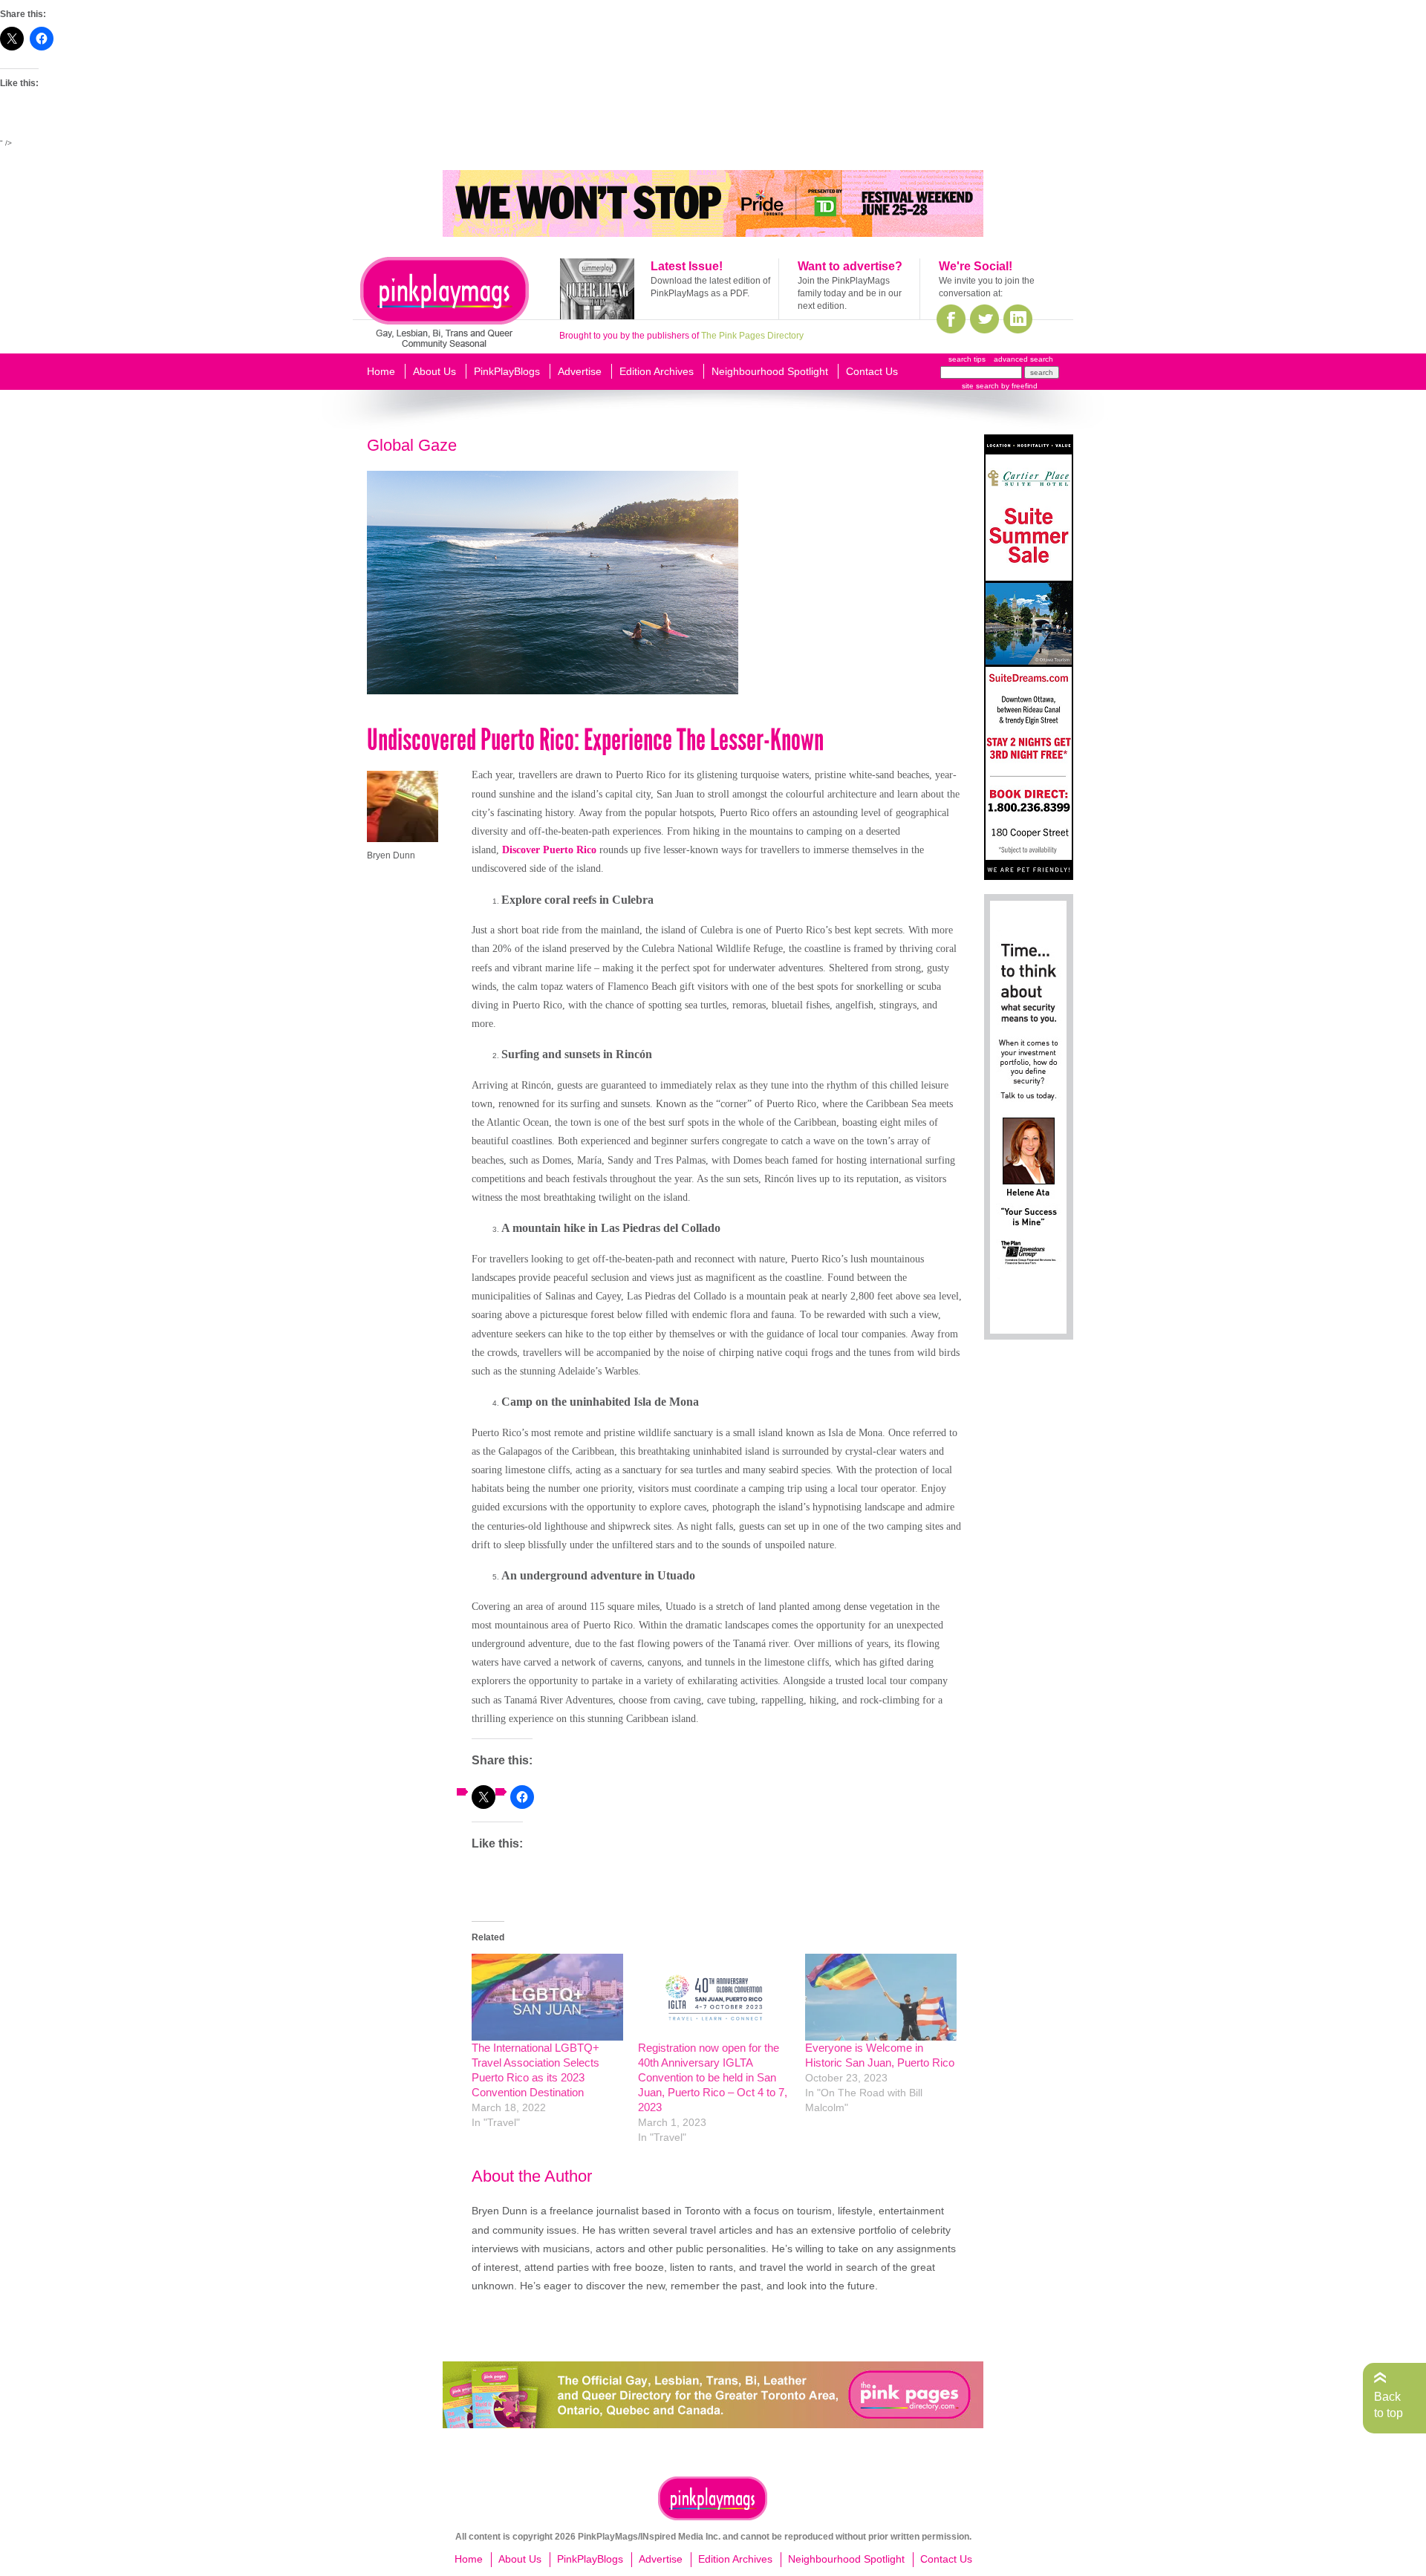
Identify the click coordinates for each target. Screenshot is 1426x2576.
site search (980, 386)
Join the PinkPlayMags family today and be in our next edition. (850, 293)
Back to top (1388, 2405)
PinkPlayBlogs (507, 371)
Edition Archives (657, 371)
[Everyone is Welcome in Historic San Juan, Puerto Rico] (881, 1997)
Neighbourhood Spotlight (770, 371)
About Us (434, 371)
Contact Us (872, 371)
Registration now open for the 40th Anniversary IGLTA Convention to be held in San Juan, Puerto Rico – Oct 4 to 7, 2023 (713, 2077)
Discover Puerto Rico (549, 850)
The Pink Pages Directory (752, 336)
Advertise (580, 371)
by (1018, 386)
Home (381, 371)
